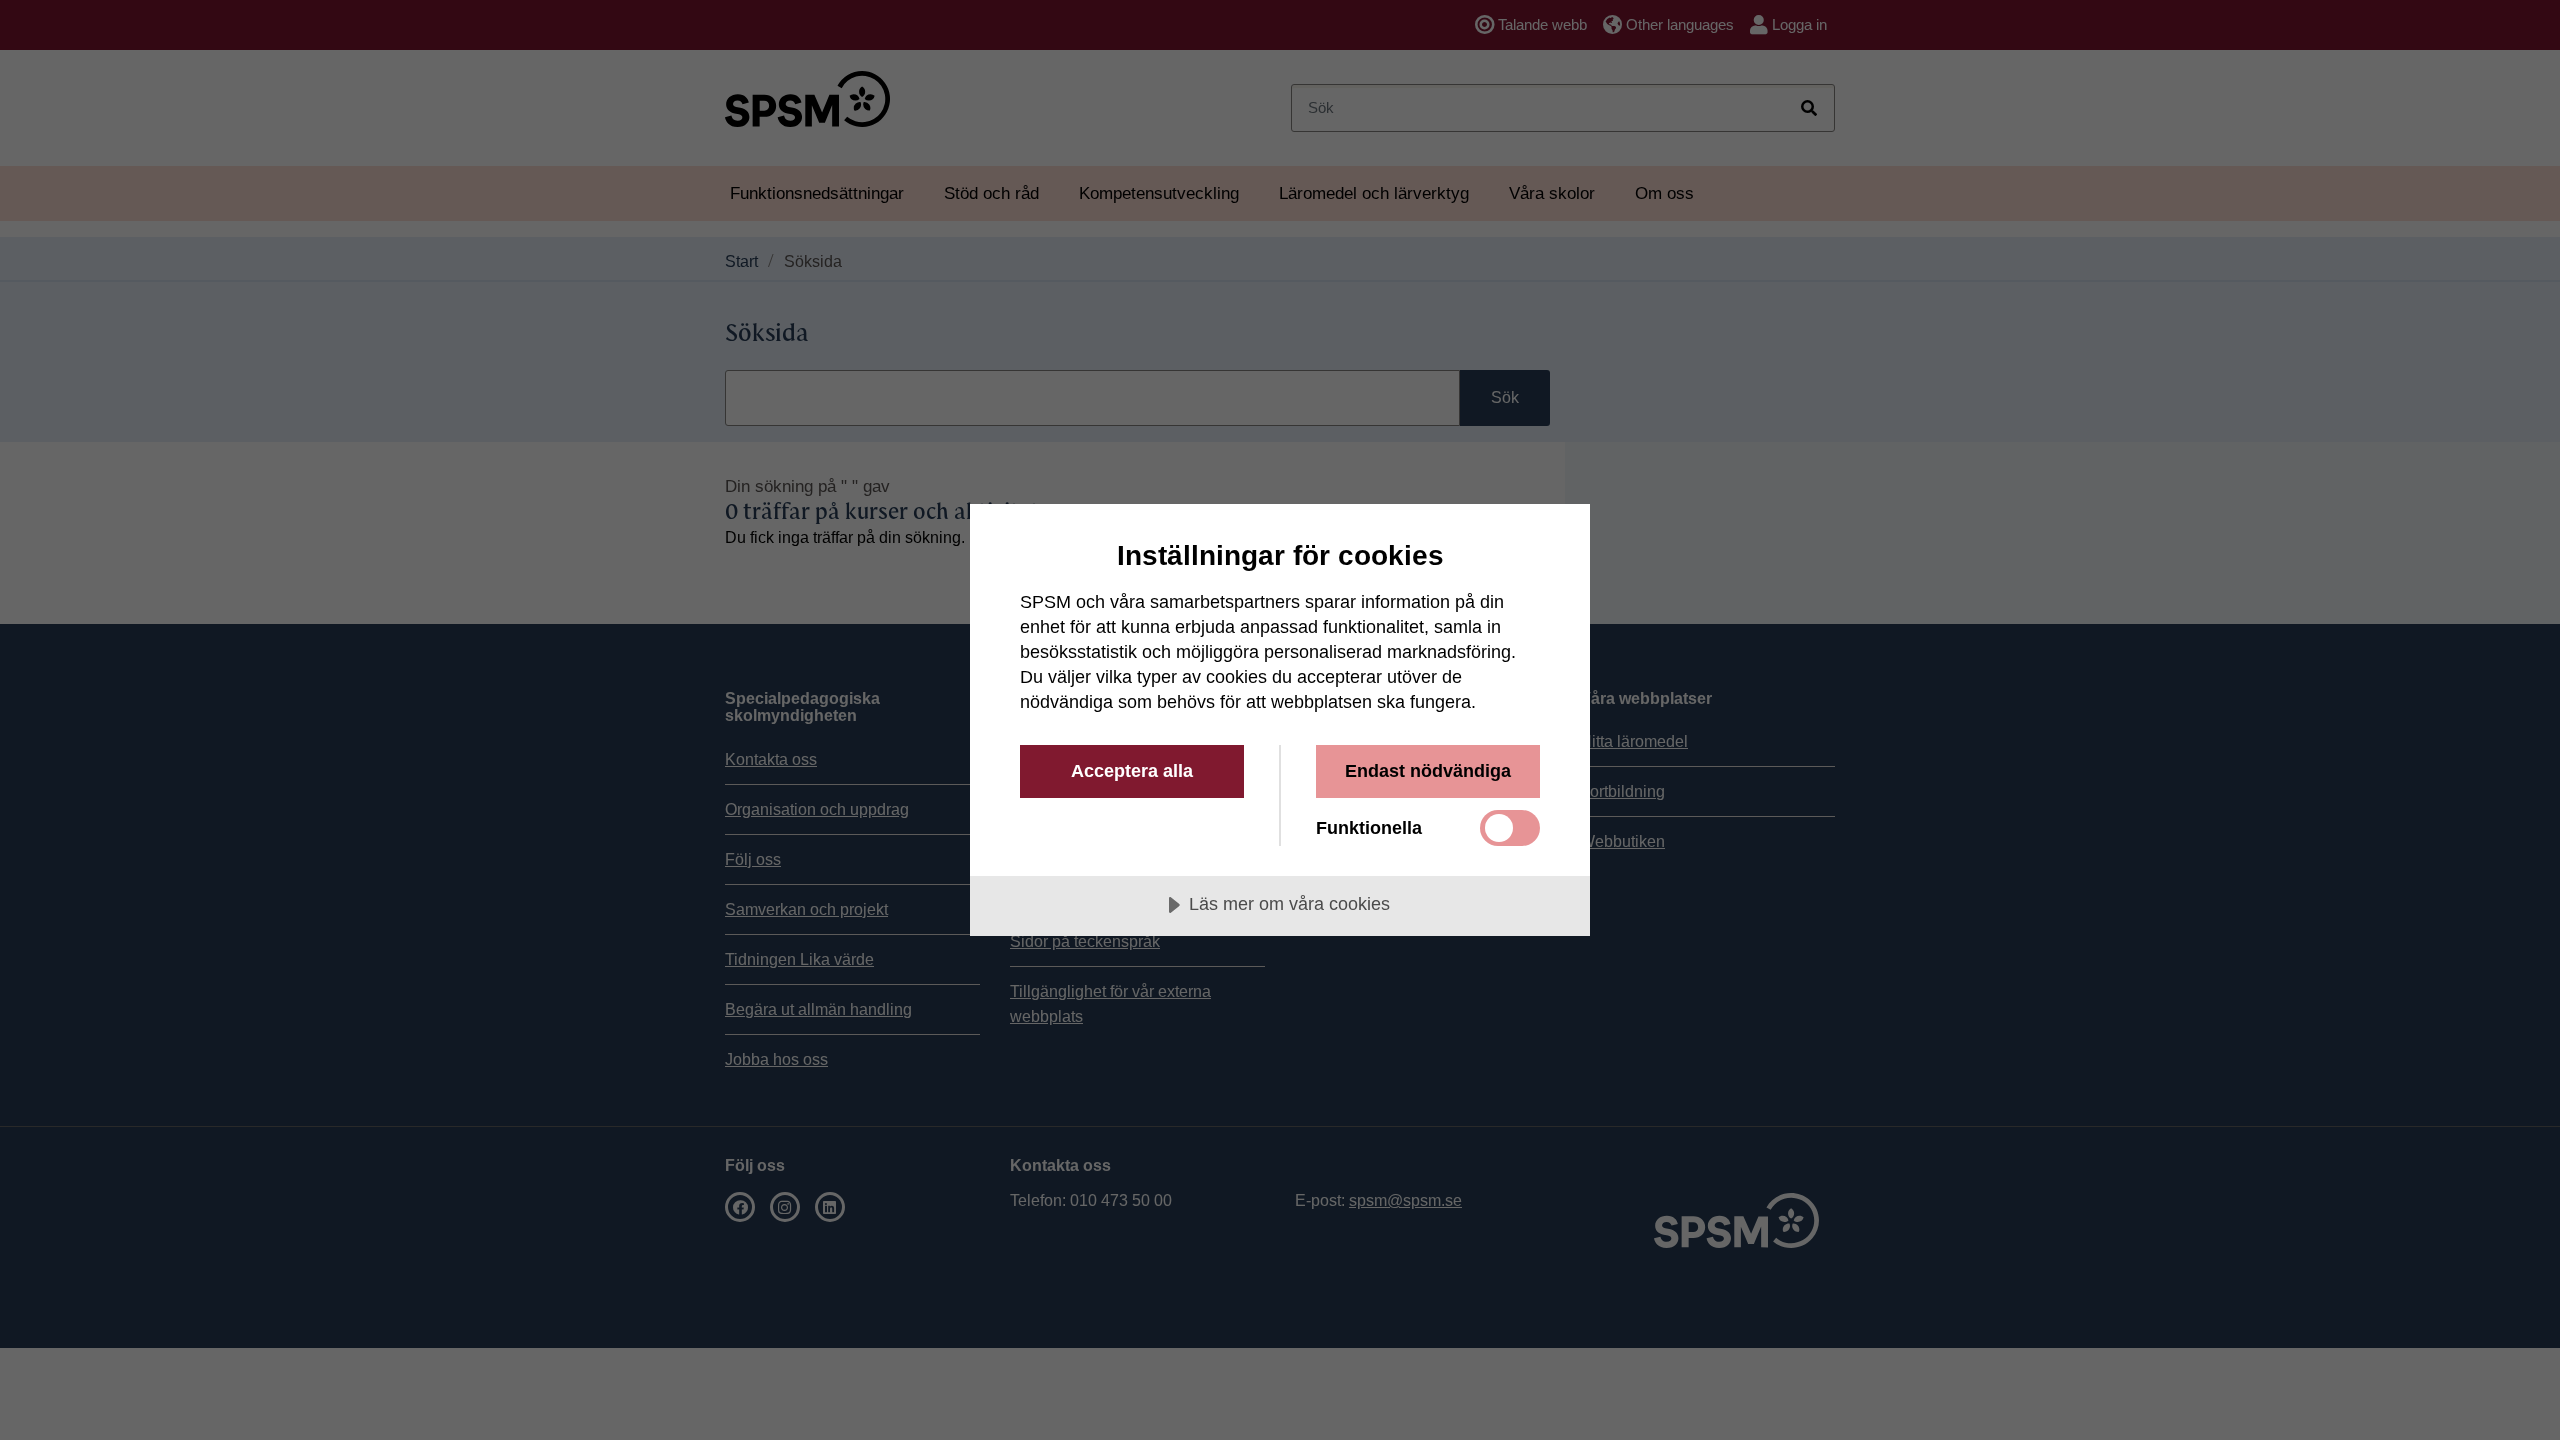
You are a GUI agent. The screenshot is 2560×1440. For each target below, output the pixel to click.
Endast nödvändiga (1428, 771)
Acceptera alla (1132, 771)
